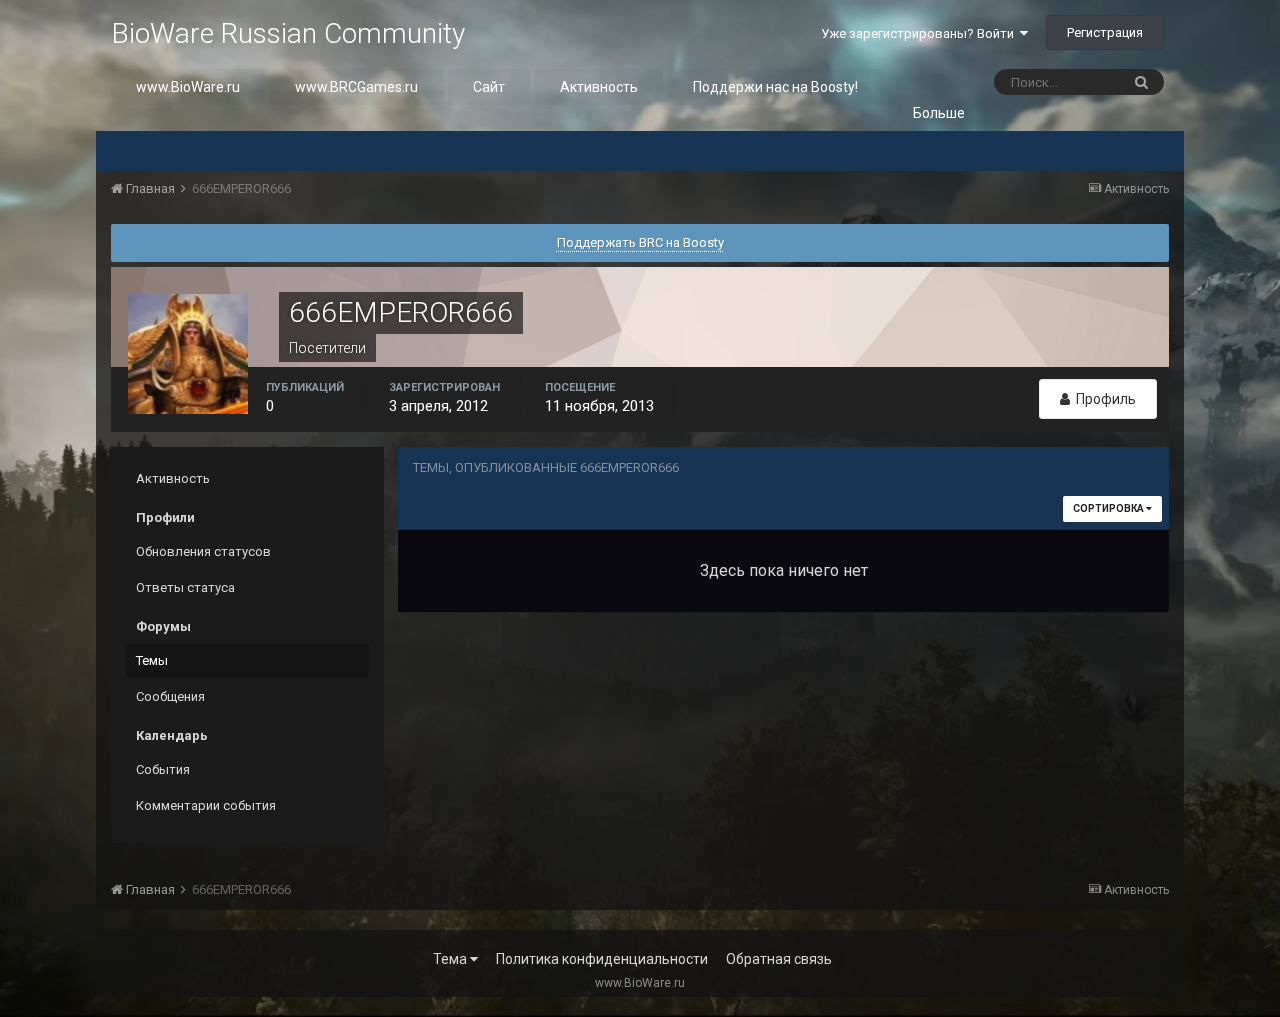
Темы (152, 660)
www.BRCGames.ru (356, 87)
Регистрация (1105, 32)
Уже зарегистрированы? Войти (920, 33)
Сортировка (1109, 508)
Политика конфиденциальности (602, 959)
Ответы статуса (185, 587)
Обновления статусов (203, 551)
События (163, 769)
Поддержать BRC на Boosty (640, 242)
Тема (451, 959)
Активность (599, 87)
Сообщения (170, 696)
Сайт (489, 87)
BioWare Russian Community (288, 33)
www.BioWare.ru (188, 87)
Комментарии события (206, 805)
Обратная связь (779, 959)
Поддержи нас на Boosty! (775, 87)
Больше (939, 113)
